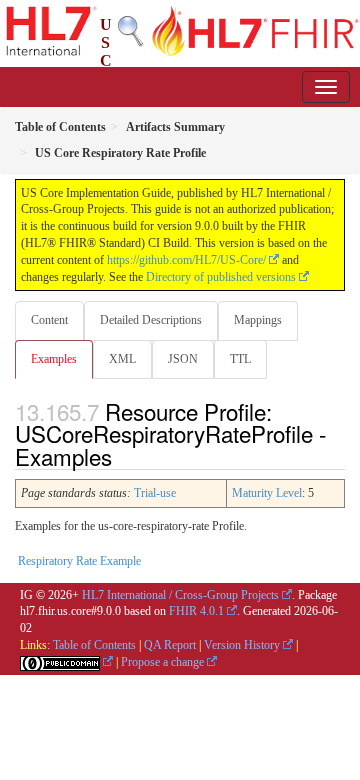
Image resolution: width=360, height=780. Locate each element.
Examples (54, 359)
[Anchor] (123, 456)
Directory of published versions (221, 277)
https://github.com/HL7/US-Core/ (186, 260)
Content (49, 320)
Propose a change (162, 662)
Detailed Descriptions (151, 320)
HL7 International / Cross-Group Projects (180, 595)
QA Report (170, 645)
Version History (242, 645)
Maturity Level (267, 493)
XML (122, 359)
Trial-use (155, 493)
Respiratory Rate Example (79, 561)
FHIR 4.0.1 (196, 611)
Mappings (258, 320)
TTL (240, 359)
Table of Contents (94, 645)
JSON (183, 359)
